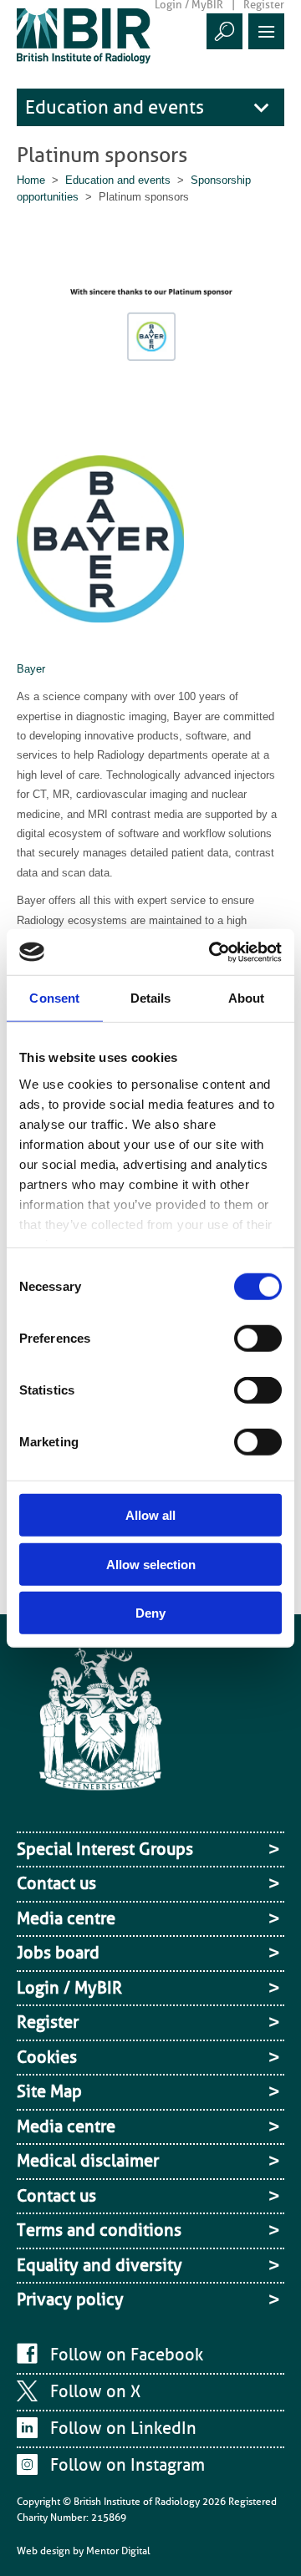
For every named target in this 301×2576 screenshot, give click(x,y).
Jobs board (58, 1953)
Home (31, 180)
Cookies (47, 2057)
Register (48, 2022)
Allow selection (151, 1564)
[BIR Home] (84, 36)
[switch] (258, 1339)
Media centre (66, 1918)
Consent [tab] (54, 998)
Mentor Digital (118, 2551)
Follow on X (95, 2391)
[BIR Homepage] (100, 1735)
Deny (150, 1613)
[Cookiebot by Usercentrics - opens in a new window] (212, 952)
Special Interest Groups (105, 1849)
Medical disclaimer (88, 2161)
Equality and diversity (99, 2265)
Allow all (150, 1515)
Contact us (56, 1883)
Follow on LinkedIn (123, 2428)
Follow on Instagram (128, 2465)
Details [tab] (151, 998)
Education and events (115, 107)
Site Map (49, 2091)
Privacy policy (70, 2299)
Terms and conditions (99, 2230)
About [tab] (247, 998)
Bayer (31, 669)
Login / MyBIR (69, 1988)
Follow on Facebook (127, 2355)
